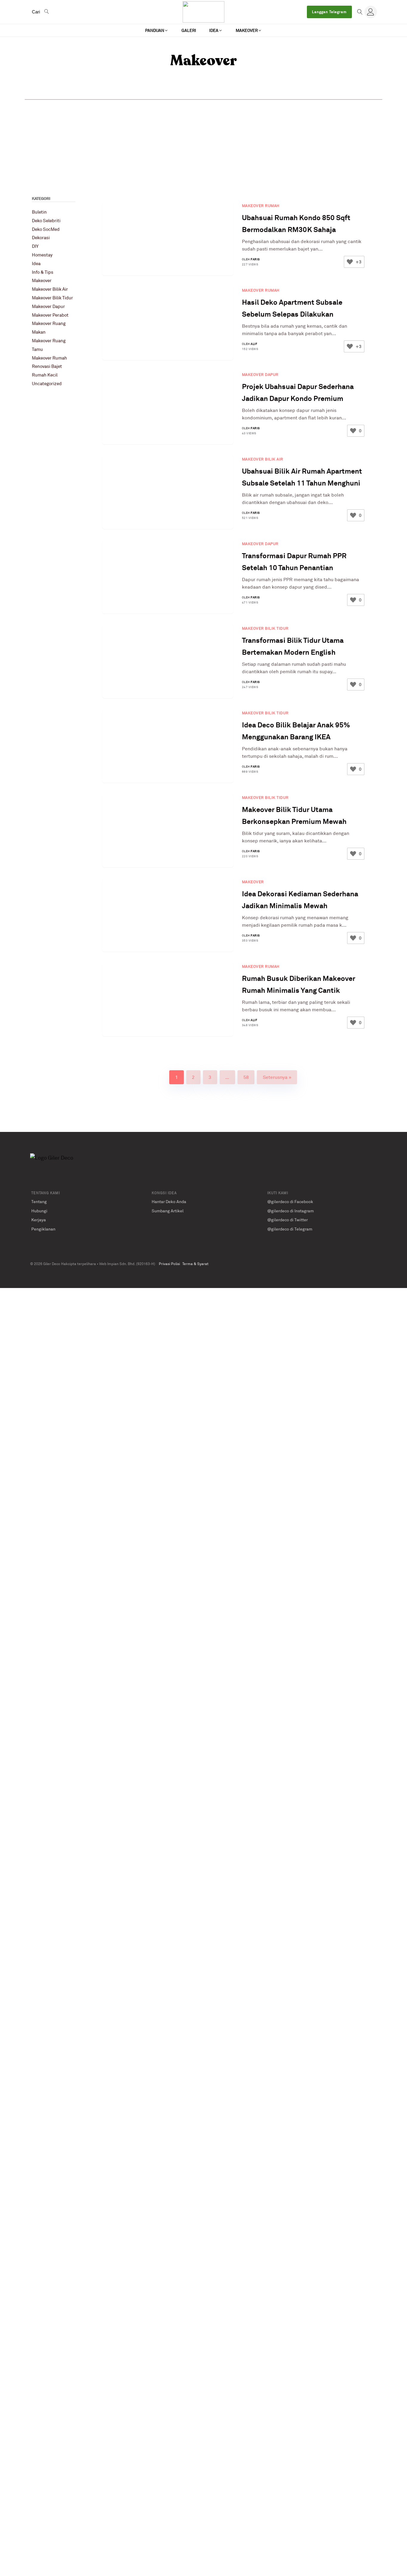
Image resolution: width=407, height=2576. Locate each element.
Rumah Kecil (45, 375)
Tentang (39, 1201)
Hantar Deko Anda (169, 1201)
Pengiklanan (43, 1229)
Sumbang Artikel (168, 1211)
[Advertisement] (203, 144)
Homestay (42, 255)
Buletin (39, 212)
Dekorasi (41, 238)
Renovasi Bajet (47, 366)
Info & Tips (43, 272)
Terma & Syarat (195, 1264)
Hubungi (39, 1211)
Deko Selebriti (46, 221)
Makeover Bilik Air (50, 289)
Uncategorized (47, 384)
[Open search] (360, 12)
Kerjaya (39, 1220)
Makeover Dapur (48, 306)
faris (255, 259)
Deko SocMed (46, 229)
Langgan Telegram (329, 12)
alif (254, 344)
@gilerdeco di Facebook (290, 1201)
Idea (36, 263)
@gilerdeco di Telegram (290, 1229)
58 (246, 1077)
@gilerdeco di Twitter (288, 1220)
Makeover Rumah (49, 358)
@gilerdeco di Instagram (291, 1211)
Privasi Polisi (169, 1264)
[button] (157, 30)
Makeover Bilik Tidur (52, 298)
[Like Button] (350, 262)
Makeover (42, 280)
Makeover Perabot (50, 315)
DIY (35, 246)
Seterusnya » (277, 1077)
